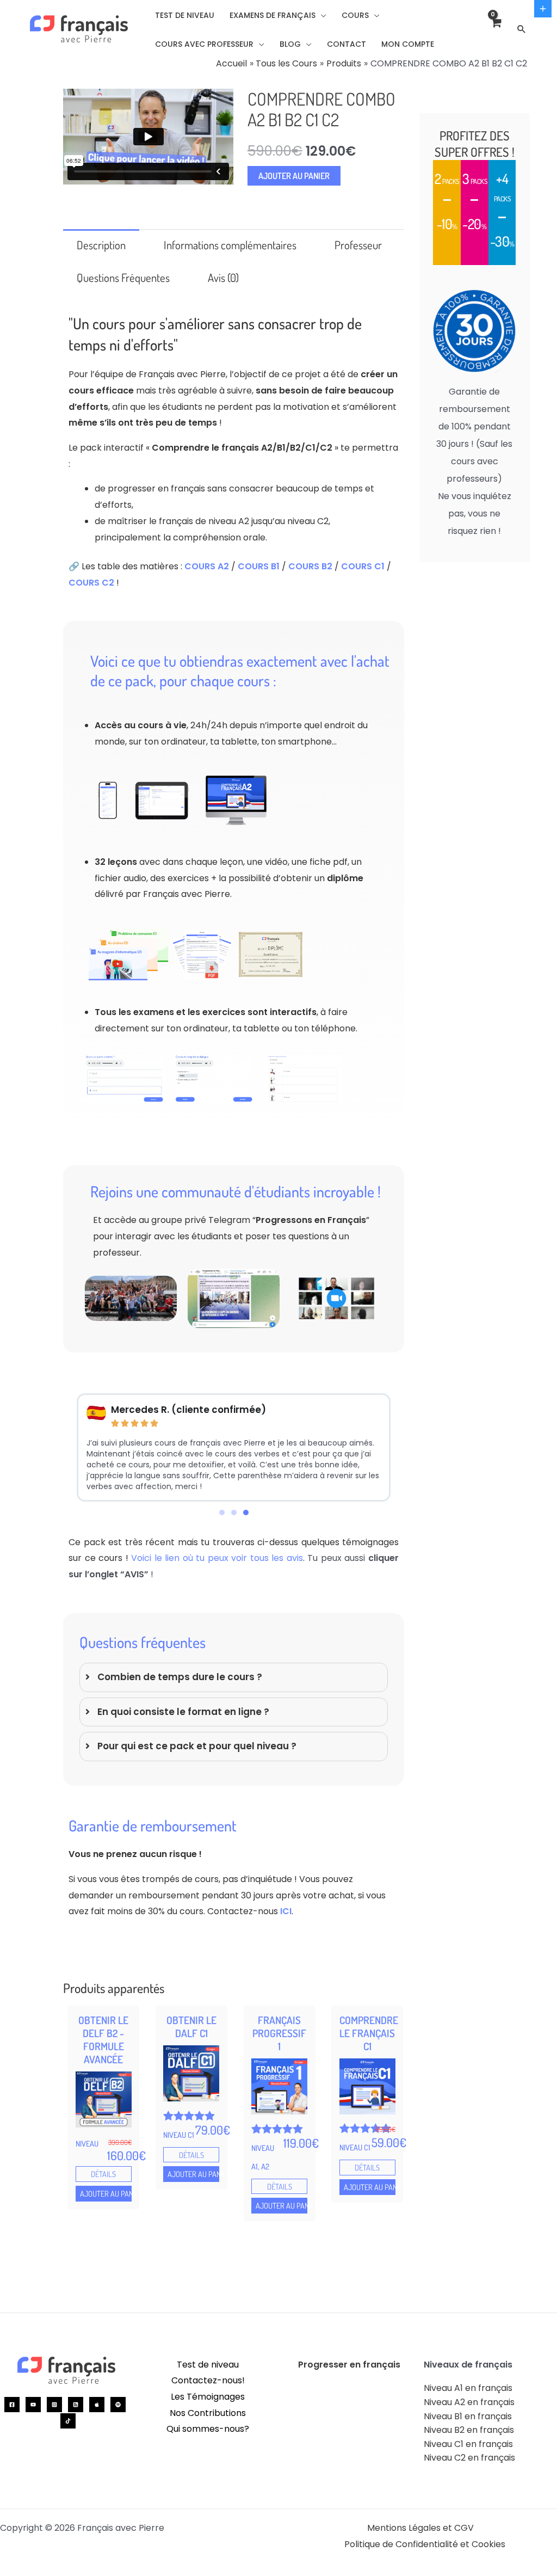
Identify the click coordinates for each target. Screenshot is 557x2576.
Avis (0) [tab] (223, 278)
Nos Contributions (208, 2413)
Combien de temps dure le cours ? (180, 1677)
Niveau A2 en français (469, 2402)
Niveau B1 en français (468, 2416)
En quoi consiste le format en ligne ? (183, 1712)
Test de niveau (208, 2365)
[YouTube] (33, 2405)
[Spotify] (118, 2405)
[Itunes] (97, 2405)
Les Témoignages (208, 2397)
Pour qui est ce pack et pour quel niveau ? (197, 1746)
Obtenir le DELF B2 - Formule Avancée (103, 2040)
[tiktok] (68, 2421)
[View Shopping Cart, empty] (496, 29)
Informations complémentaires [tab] (230, 245)
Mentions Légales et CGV (420, 2528)
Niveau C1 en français (468, 2444)
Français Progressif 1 (279, 2033)
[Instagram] (54, 2405)
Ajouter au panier (294, 176)
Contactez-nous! (208, 2380)
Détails (103, 2174)
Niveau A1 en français (468, 2388)
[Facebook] (12, 2405)
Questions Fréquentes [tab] (123, 278)
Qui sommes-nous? (208, 2429)
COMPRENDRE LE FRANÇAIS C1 (369, 2033)
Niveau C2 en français (469, 2458)
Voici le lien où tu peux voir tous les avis (217, 1558)
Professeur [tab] (358, 245)
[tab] (234, 1677)
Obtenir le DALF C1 (191, 2027)
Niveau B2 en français (469, 2430)
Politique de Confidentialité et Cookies (425, 2544)
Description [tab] (101, 245)
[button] (321, 15)
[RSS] (76, 2405)
